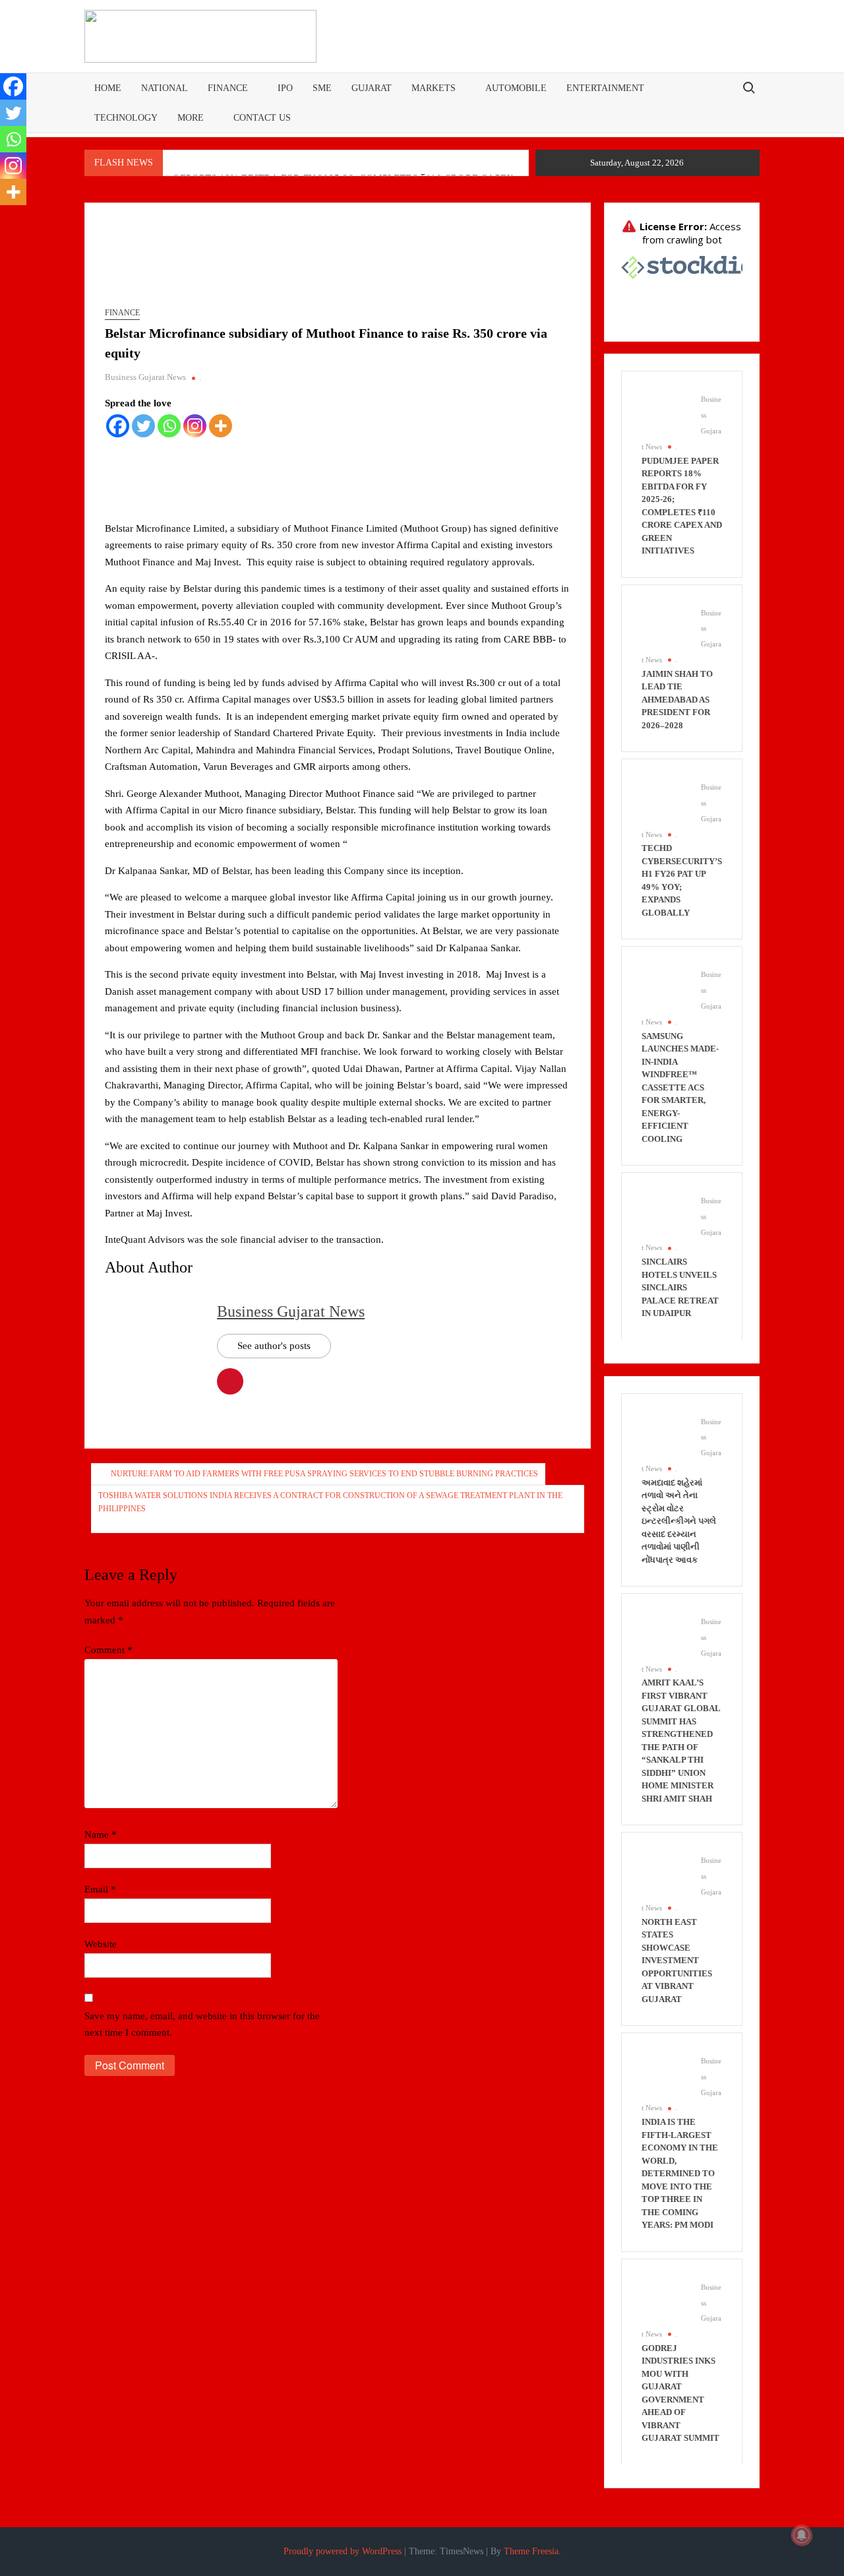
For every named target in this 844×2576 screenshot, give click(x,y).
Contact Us (262, 118)
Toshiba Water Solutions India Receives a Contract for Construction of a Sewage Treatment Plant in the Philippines (330, 1502)
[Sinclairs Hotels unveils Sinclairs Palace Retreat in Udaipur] (665, 1215)
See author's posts (274, 1346)
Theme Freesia (531, 2551)
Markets (434, 88)
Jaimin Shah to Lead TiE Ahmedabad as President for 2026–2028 (677, 700)
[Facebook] (118, 426)
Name (101, 1835)
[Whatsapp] (169, 426)
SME (322, 88)
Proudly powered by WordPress (343, 2551)
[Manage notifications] (802, 2535)
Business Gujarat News (145, 377)
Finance (228, 88)
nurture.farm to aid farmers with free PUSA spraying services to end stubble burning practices (324, 1474)
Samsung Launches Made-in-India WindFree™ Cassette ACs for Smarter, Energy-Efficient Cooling (680, 1087)
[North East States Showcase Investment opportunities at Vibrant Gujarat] (665, 1875)
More (191, 118)
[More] (221, 426)
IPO (285, 88)
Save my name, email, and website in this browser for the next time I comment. (202, 2025)
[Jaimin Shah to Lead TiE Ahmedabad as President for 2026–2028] (665, 627)
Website (101, 1944)
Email (100, 1889)
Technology (126, 118)
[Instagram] (195, 426)
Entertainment (605, 88)
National (165, 88)
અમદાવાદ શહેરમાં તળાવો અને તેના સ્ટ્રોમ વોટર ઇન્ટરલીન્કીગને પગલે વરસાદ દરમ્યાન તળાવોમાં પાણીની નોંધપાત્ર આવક (679, 1521)
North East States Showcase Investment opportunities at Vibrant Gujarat (677, 1961)
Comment (108, 1650)
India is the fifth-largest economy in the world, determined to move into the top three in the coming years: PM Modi (680, 2173)
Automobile (516, 88)
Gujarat (372, 88)
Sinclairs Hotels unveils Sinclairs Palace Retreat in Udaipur (680, 1287)
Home (108, 88)
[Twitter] (143, 426)
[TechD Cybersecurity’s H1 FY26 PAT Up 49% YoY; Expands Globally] (665, 801)
